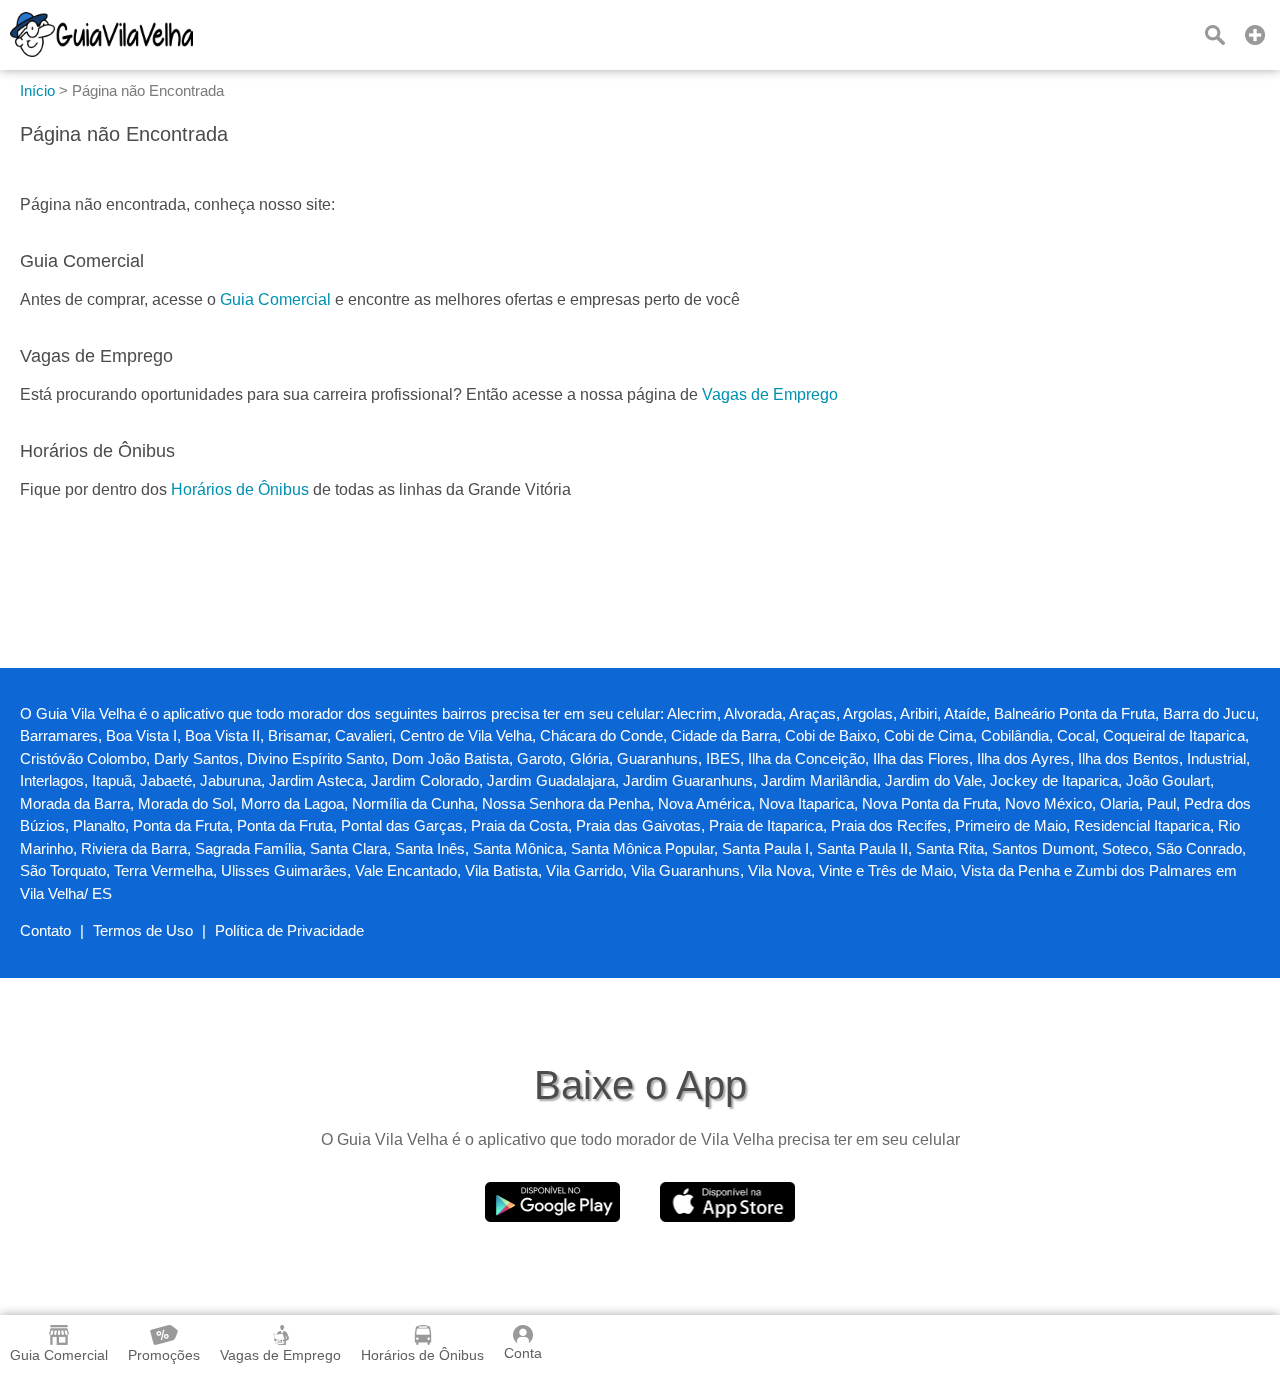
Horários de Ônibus (240, 489)
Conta (523, 1353)
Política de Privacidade (289, 930)
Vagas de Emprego (770, 394)
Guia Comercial (275, 299)
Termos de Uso (143, 930)
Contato (45, 930)
